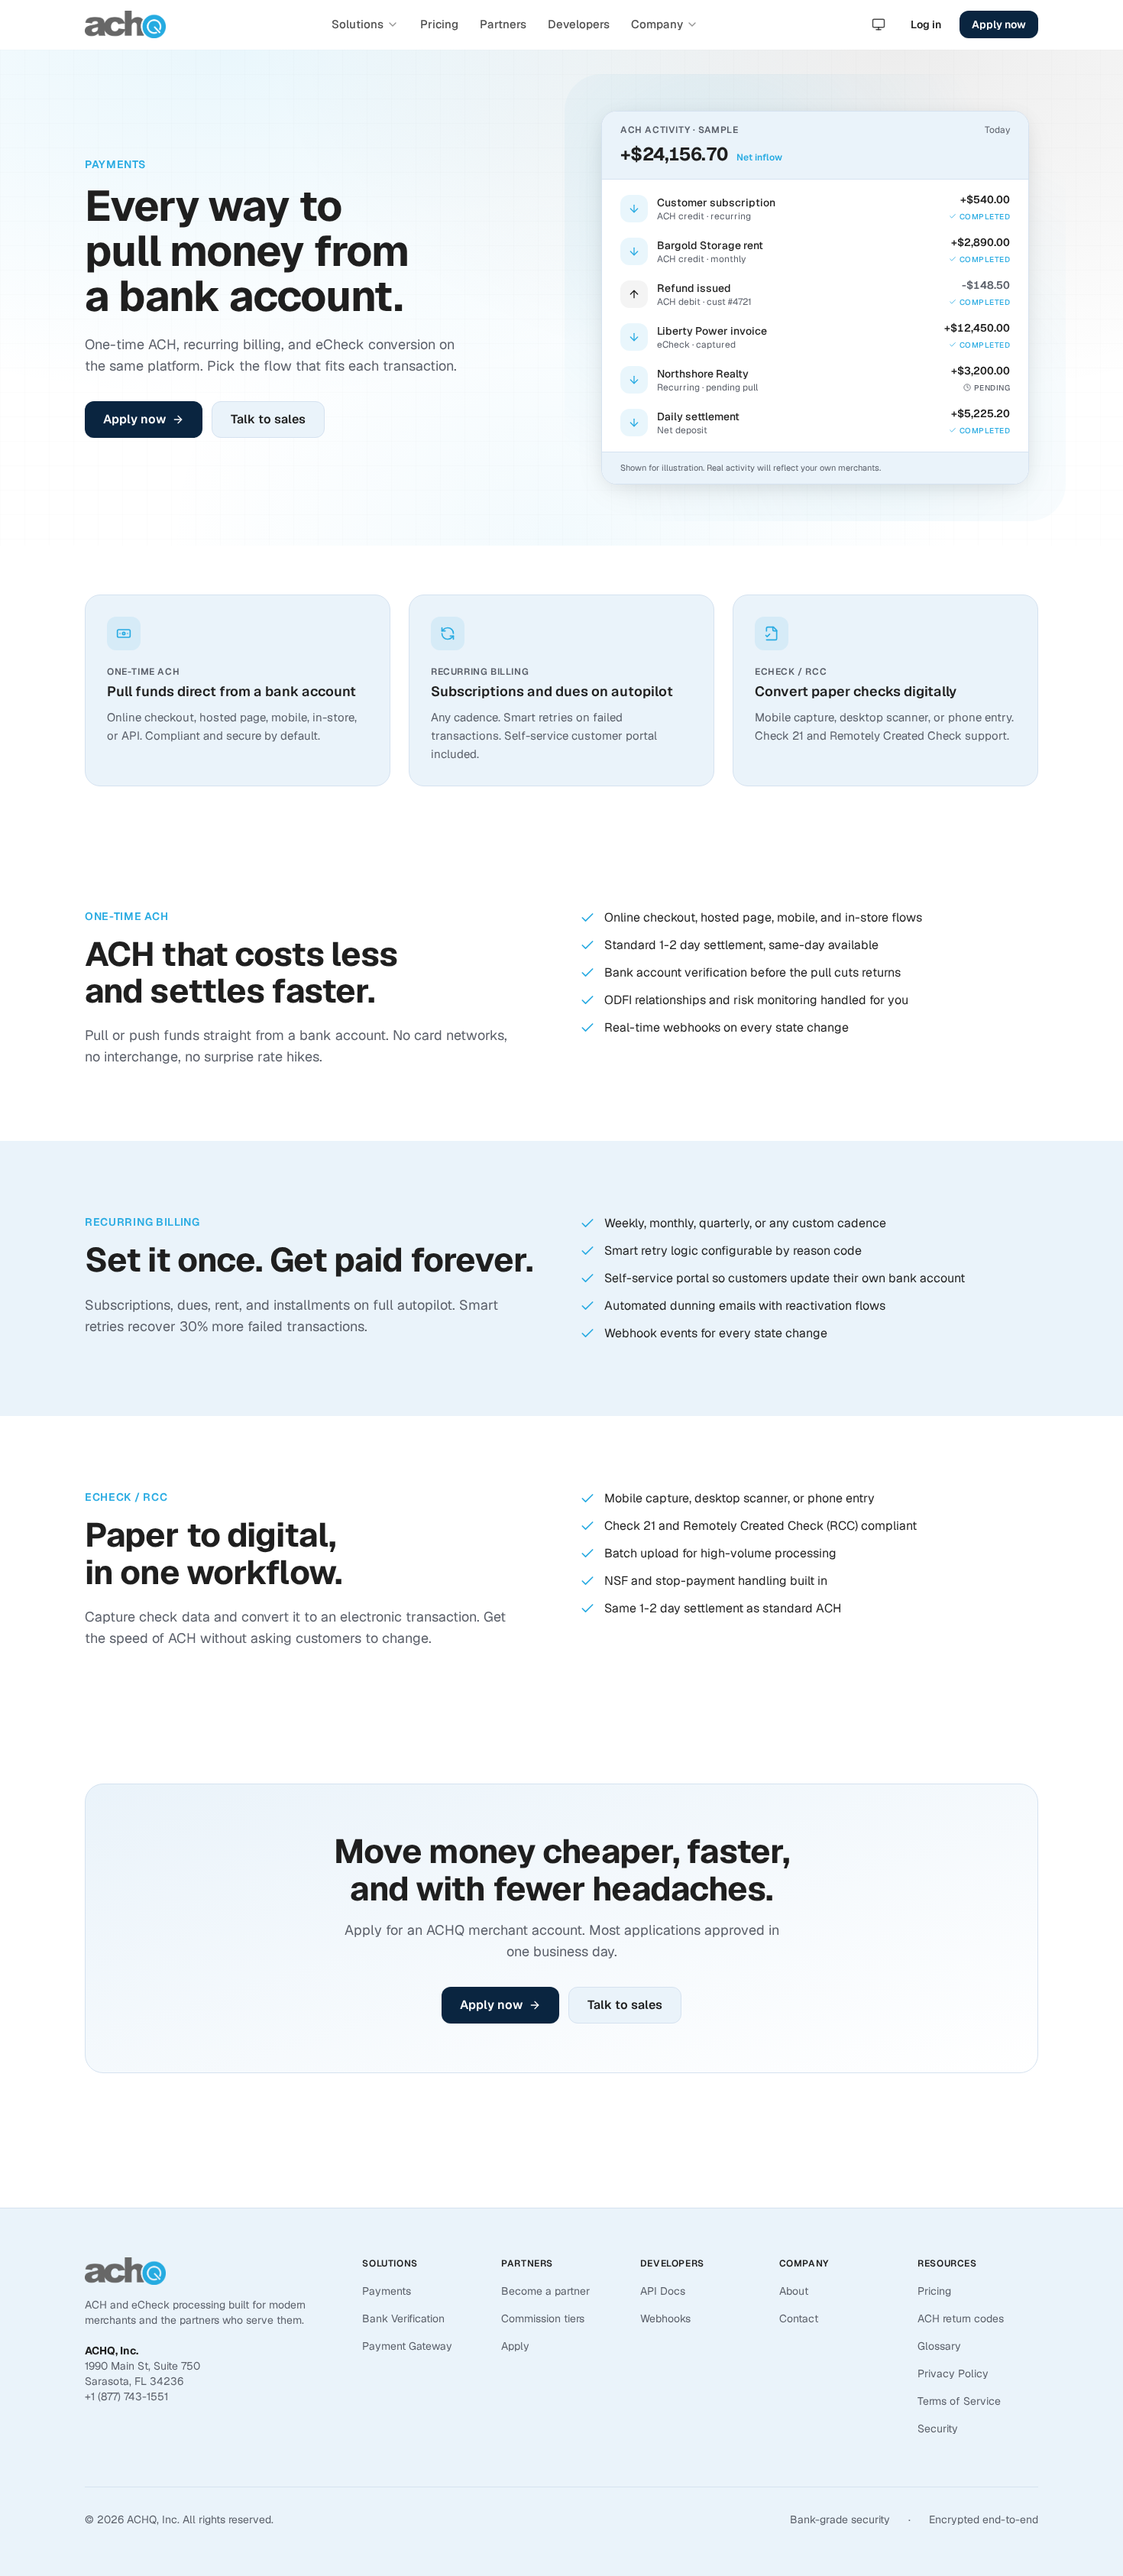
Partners (503, 24)
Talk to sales (268, 419)
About (794, 2291)
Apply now (999, 24)
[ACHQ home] (125, 24)
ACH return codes (961, 2318)
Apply (515, 2346)
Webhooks (665, 2318)
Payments (387, 2291)
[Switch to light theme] (879, 24)
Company (657, 24)
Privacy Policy (953, 2373)
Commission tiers (543, 2318)
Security (938, 2429)
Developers (579, 24)
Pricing (439, 24)
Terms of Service (959, 2401)
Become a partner (545, 2291)
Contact (799, 2318)
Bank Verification (403, 2318)
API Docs (663, 2291)
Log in (926, 24)
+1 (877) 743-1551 (126, 2396)
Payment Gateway (407, 2346)
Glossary (939, 2346)
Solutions (358, 24)
